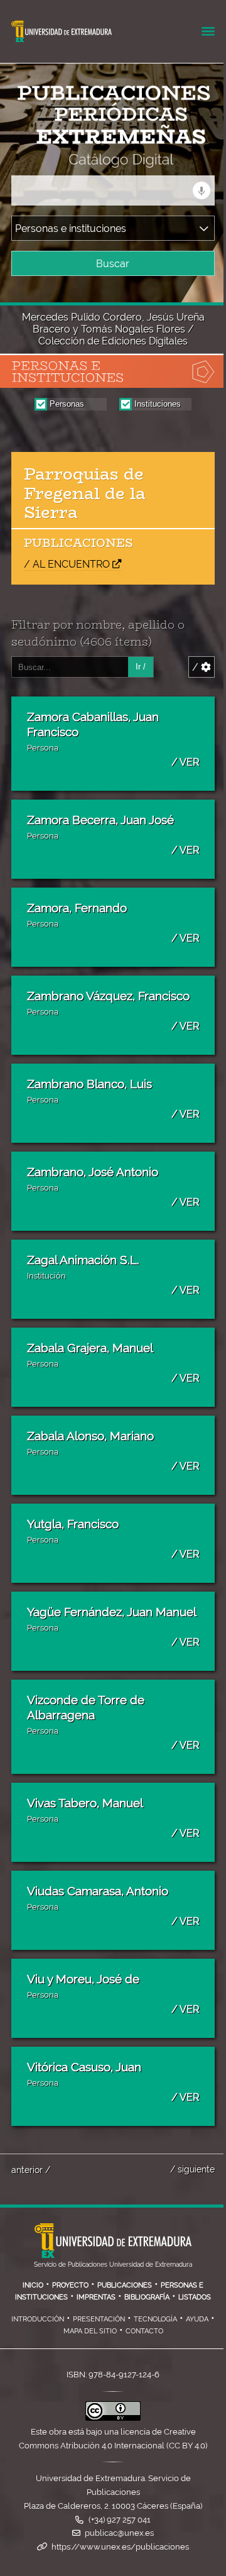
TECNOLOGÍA (155, 2319)
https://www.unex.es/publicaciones (120, 2547)
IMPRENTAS (96, 2297)
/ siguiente (192, 2169)
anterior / (31, 2170)
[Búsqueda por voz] (202, 190)
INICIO (33, 2285)
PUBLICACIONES (125, 2285)
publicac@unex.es (119, 2533)
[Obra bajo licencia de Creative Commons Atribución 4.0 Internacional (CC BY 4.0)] (113, 2418)
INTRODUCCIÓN (38, 2319)
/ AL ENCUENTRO (67, 564)
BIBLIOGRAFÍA (147, 2297)
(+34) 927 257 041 (120, 2520)
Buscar (113, 264)
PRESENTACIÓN (99, 2319)
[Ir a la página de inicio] (102, 159)
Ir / (141, 667)
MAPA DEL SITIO (90, 2331)
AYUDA (197, 2319)
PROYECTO (70, 2285)
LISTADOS (195, 2297)
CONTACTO (144, 2331)
